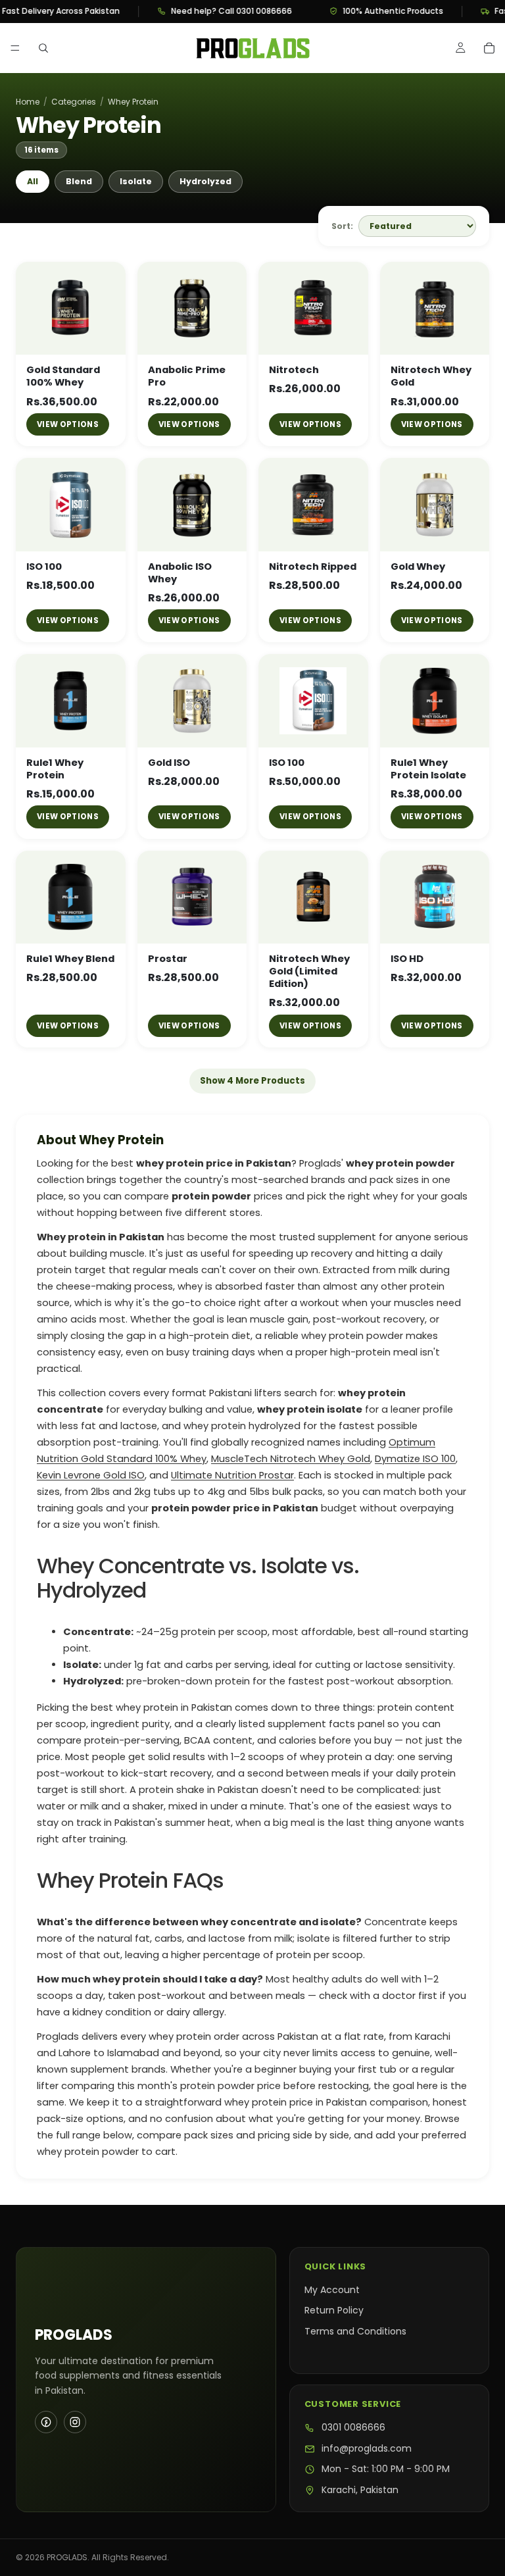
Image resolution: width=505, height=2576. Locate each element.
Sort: (342, 226)
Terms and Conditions (355, 2331)
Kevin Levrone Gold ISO (91, 1475)
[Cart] (489, 48)
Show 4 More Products (252, 1081)
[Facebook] (46, 2422)
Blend (79, 181)
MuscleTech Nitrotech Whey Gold (291, 1459)
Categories (74, 102)
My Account (332, 2290)
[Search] (43, 48)
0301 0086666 (353, 2428)
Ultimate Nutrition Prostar (232, 1475)
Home (28, 102)
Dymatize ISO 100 (415, 1459)
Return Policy (334, 2310)
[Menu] (15, 48)
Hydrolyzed (205, 181)
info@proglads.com (367, 2449)
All (33, 181)
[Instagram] (75, 2422)
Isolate (136, 181)
